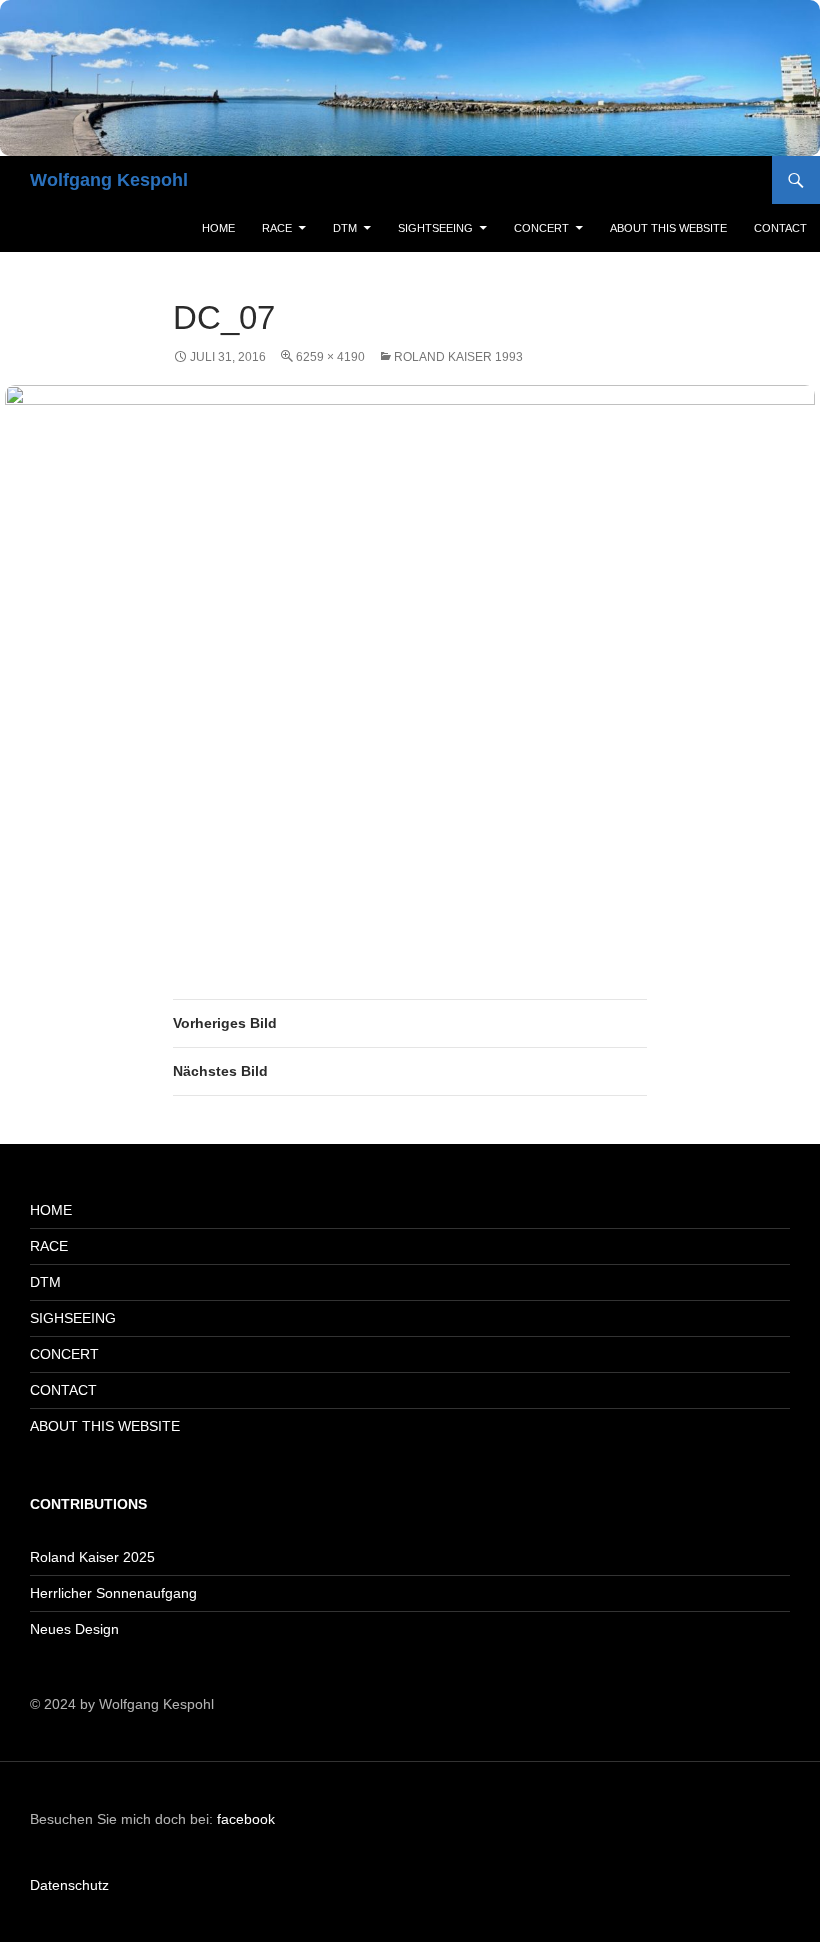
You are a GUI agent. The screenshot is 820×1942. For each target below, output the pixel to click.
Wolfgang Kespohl (109, 180)
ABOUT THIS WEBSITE (105, 1426)
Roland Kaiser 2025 (92, 1557)
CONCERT (64, 1354)
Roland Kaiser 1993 (458, 357)
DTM (345, 228)
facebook (246, 1819)
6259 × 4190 (330, 357)
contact (780, 228)
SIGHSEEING (73, 1318)
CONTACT (63, 1390)
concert (541, 228)
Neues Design (74, 1629)
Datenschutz (69, 1885)
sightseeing (435, 228)
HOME (51, 1210)
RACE (277, 228)
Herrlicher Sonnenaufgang (113, 1593)
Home (218, 228)
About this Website (668, 228)
